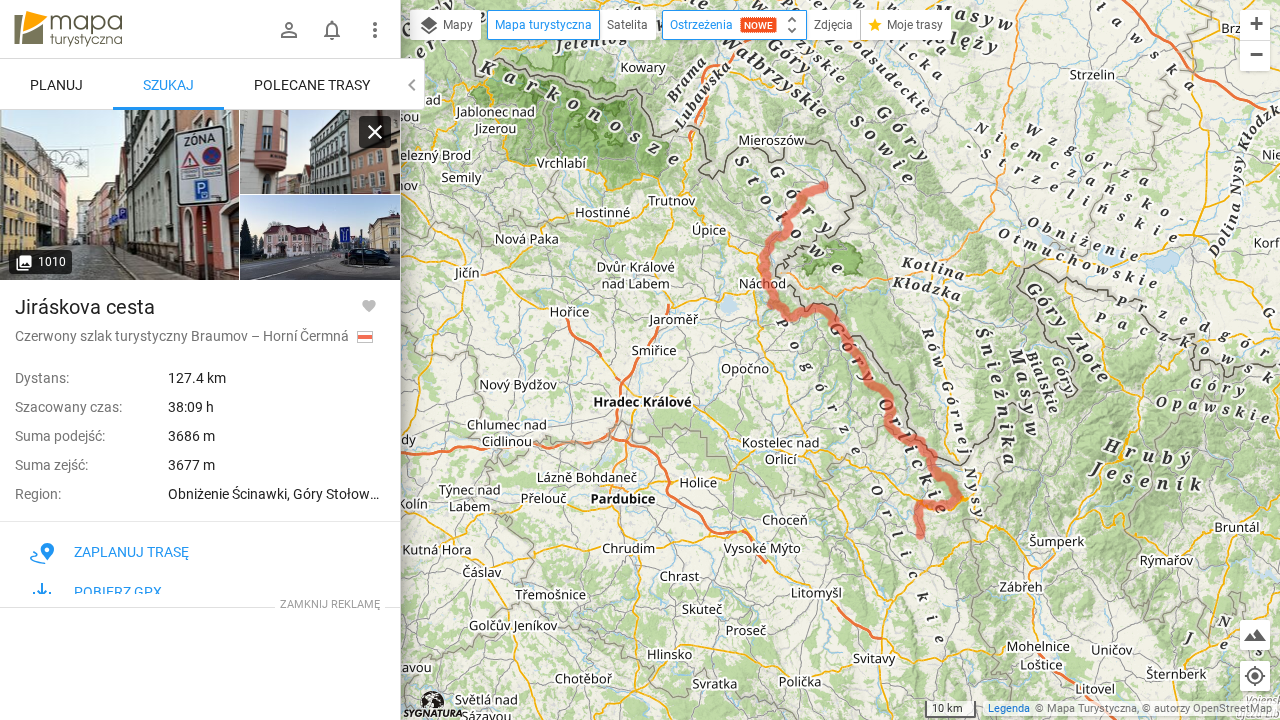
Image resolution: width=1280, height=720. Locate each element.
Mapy (456, 25)
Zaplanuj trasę (131, 552)
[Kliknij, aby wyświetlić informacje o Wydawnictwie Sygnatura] (433, 704)
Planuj (56, 85)
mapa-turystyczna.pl (68, 29)
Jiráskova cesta (85, 307)
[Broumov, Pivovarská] (120, 195)
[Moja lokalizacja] (1255, 676)
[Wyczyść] (375, 132)
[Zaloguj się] (289, 30)
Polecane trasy (312, 85)
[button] (1255, 25)
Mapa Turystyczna (1092, 708)
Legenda (1009, 708)
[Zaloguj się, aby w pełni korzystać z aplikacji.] (369, 305)
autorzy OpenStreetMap (1213, 708)
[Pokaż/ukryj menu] (375, 30)
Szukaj (168, 85)
